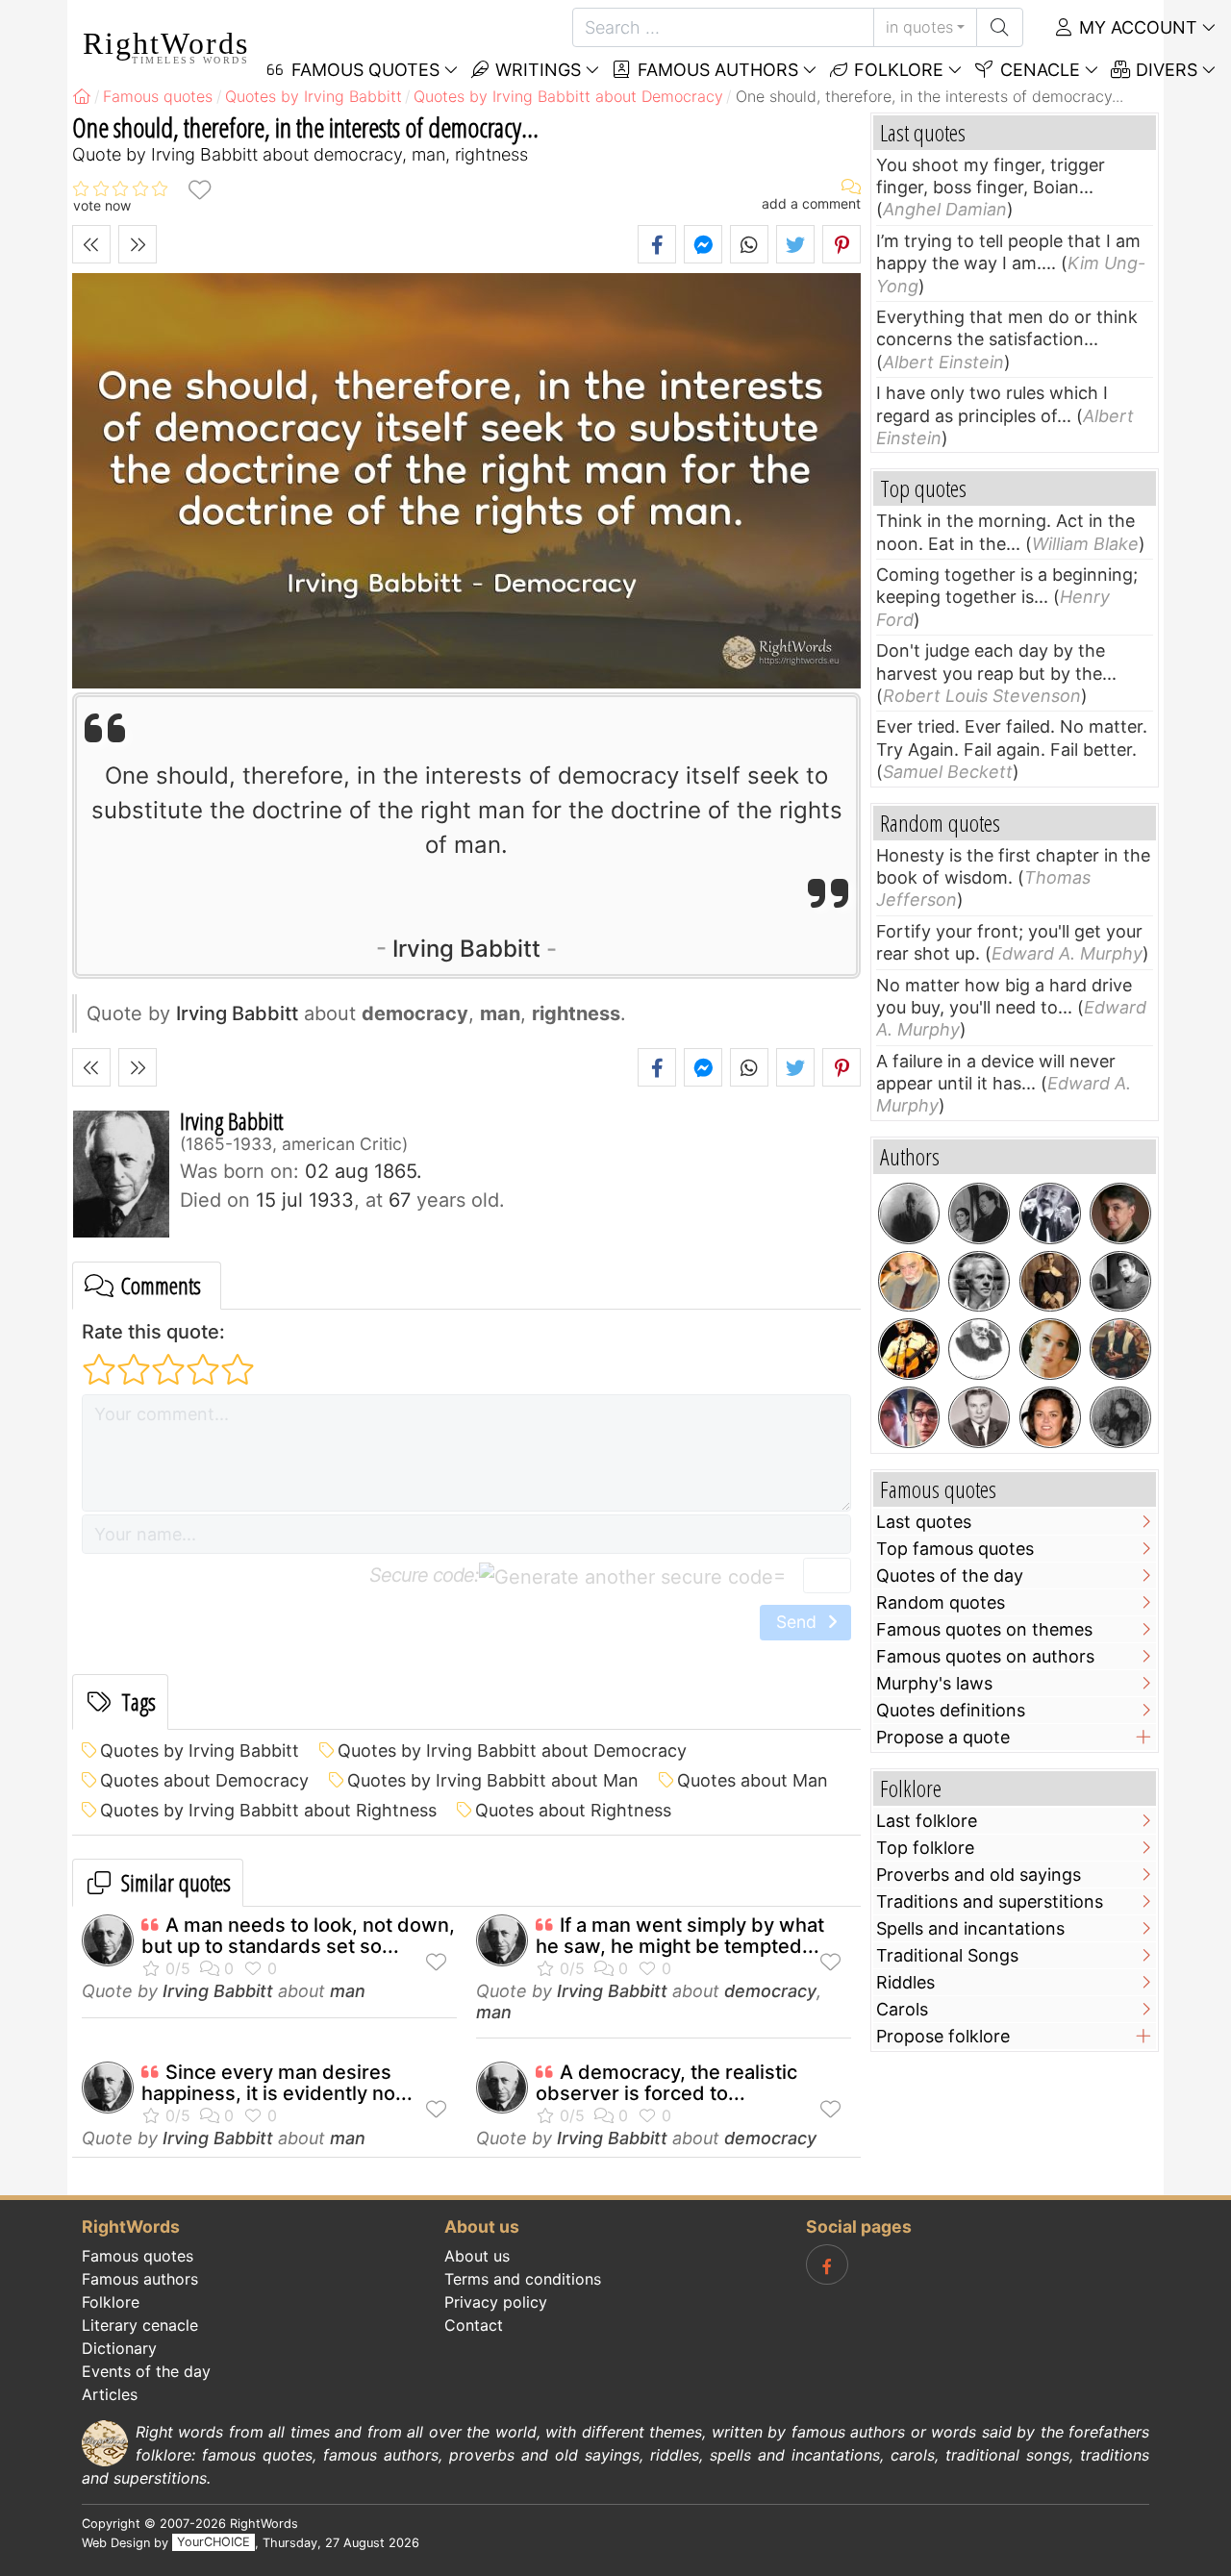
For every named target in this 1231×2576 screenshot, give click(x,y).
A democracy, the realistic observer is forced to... (666, 2083)
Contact (474, 2325)
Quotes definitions (951, 1710)
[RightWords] (82, 96)
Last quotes (924, 1522)
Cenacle (1038, 70)
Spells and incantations (970, 1928)
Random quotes (941, 1602)
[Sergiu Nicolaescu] (1120, 1282)
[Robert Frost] (979, 1282)
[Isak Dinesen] (1120, 1417)
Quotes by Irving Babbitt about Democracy (512, 1751)
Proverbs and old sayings (979, 1875)
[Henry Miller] (909, 1213)
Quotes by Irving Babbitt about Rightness (268, 1810)
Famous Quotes (363, 70)
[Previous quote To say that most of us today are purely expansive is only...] (91, 244)
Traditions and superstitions (990, 1901)
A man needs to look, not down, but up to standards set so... (298, 1936)
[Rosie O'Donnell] (1050, 1417)
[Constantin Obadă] (979, 1417)
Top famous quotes (955, 1549)
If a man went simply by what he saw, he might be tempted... (680, 1936)
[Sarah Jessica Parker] (1050, 1349)
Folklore (896, 70)
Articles (110, 2394)
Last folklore (927, 1821)
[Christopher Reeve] (909, 1417)
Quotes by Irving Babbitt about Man (493, 1780)
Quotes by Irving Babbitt (200, 1751)
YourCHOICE (214, 2543)
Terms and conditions (523, 2279)
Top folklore (925, 1848)
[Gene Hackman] (1120, 1349)
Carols (902, 2009)
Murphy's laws (934, 1683)
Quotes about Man (753, 1780)
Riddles (905, 1982)
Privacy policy (496, 2302)
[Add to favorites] (199, 189)
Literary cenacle (140, 2325)
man (348, 1991)
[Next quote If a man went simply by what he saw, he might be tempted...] (138, 244)
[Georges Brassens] (909, 1349)
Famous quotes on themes (984, 1629)
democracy (770, 1991)
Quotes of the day (950, 1576)
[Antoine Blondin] (1050, 1213)
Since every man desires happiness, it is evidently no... (277, 2083)
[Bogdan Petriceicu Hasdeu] (979, 1349)
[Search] (1000, 27)
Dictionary (119, 2348)
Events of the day (146, 2371)
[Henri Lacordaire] (1050, 1282)
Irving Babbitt (466, 949)
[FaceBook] (827, 2264)
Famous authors (716, 70)
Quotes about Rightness (573, 1810)
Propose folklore (943, 2036)
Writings (536, 70)
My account (1136, 27)
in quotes (919, 27)
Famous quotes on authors (985, 1656)
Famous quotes (138, 2256)
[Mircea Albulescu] (909, 1282)
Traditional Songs (947, 1955)
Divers (1164, 70)
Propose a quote (943, 1737)
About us (477, 2256)
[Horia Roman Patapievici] (1120, 1213)
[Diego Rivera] (979, 1213)
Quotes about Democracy (204, 1780)
